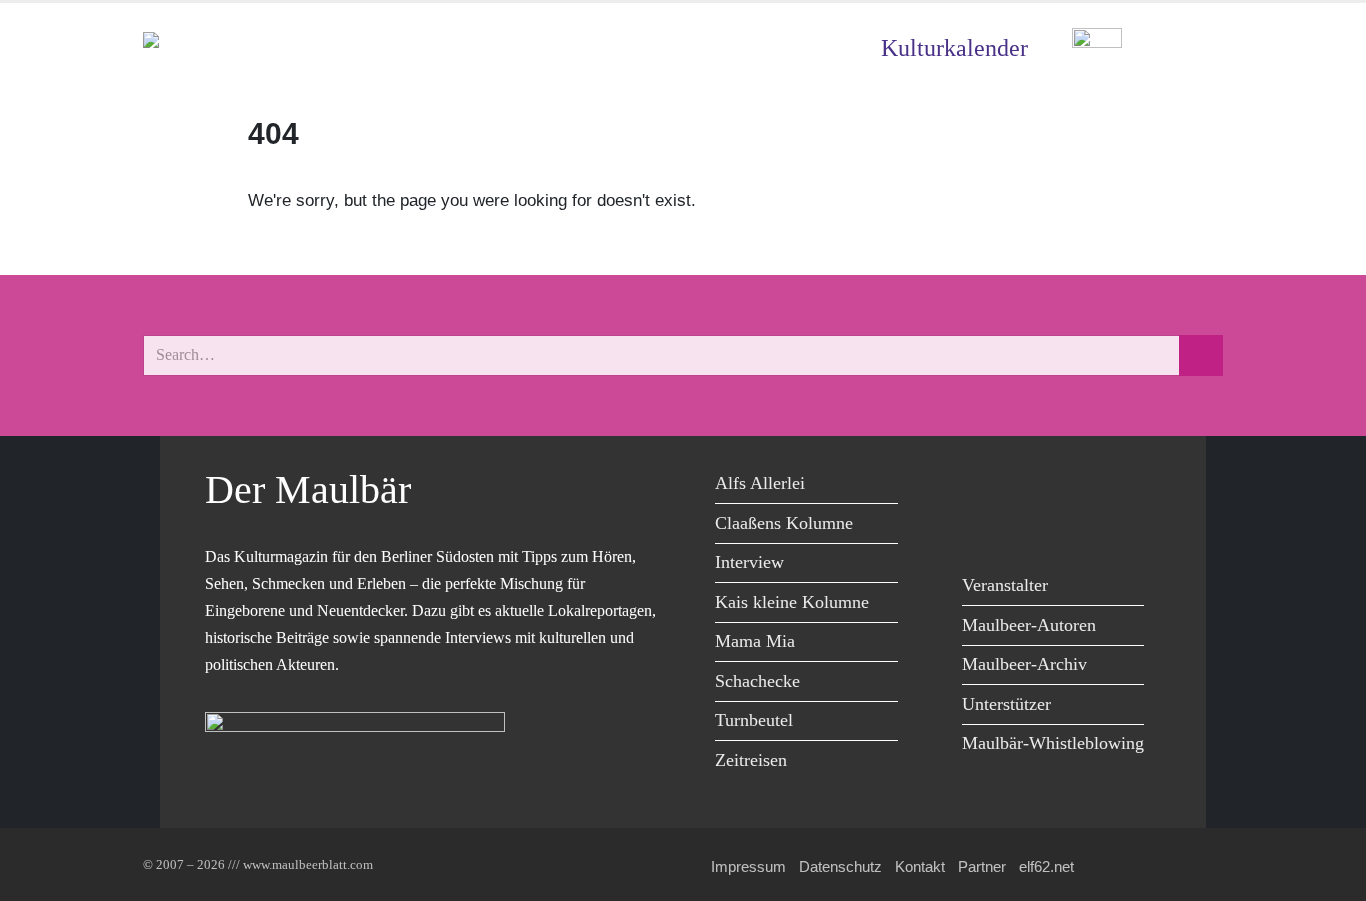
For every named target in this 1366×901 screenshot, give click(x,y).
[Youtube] (1072, 486)
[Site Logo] (258, 48)
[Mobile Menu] (1199, 48)
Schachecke (757, 681)
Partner (982, 866)
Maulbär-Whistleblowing (1053, 743)
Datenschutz (840, 866)
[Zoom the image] (1097, 42)
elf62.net (1046, 866)
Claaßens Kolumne (784, 523)
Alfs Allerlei (760, 483)
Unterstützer (1006, 704)
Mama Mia (755, 641)
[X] (1027, 486)
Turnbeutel (754, 720)
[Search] (1201, 355)
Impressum (748, 866)
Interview (749, 562)
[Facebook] (982, 486)
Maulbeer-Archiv (1024, 664)
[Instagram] (1117, 486)
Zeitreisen (751, 760)
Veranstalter (1005, 585)
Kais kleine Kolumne (792, 602)
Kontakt (920, 866)
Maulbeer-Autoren (1029, 625)
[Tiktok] (982, 527)
